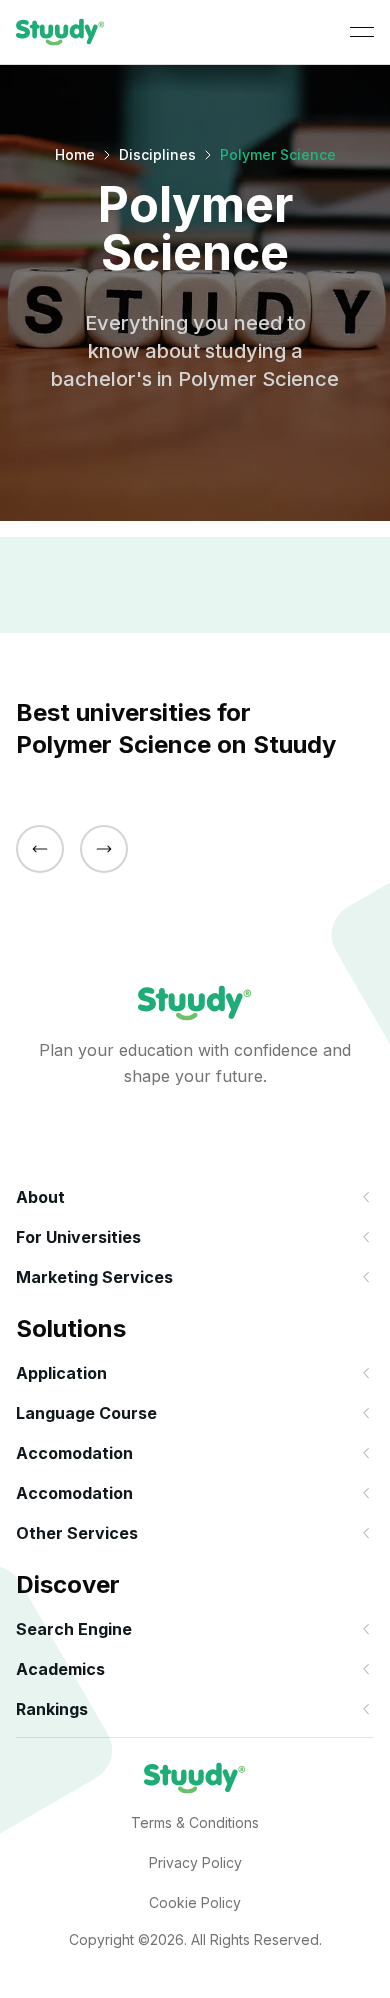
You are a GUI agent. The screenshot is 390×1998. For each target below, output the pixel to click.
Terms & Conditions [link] (195, 1822)
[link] (60, 32)
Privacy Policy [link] (195, 1862)
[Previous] (40, 849)
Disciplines (157, 154)
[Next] (104, 849)
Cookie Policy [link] (195, 1902)
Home (75, 154)
